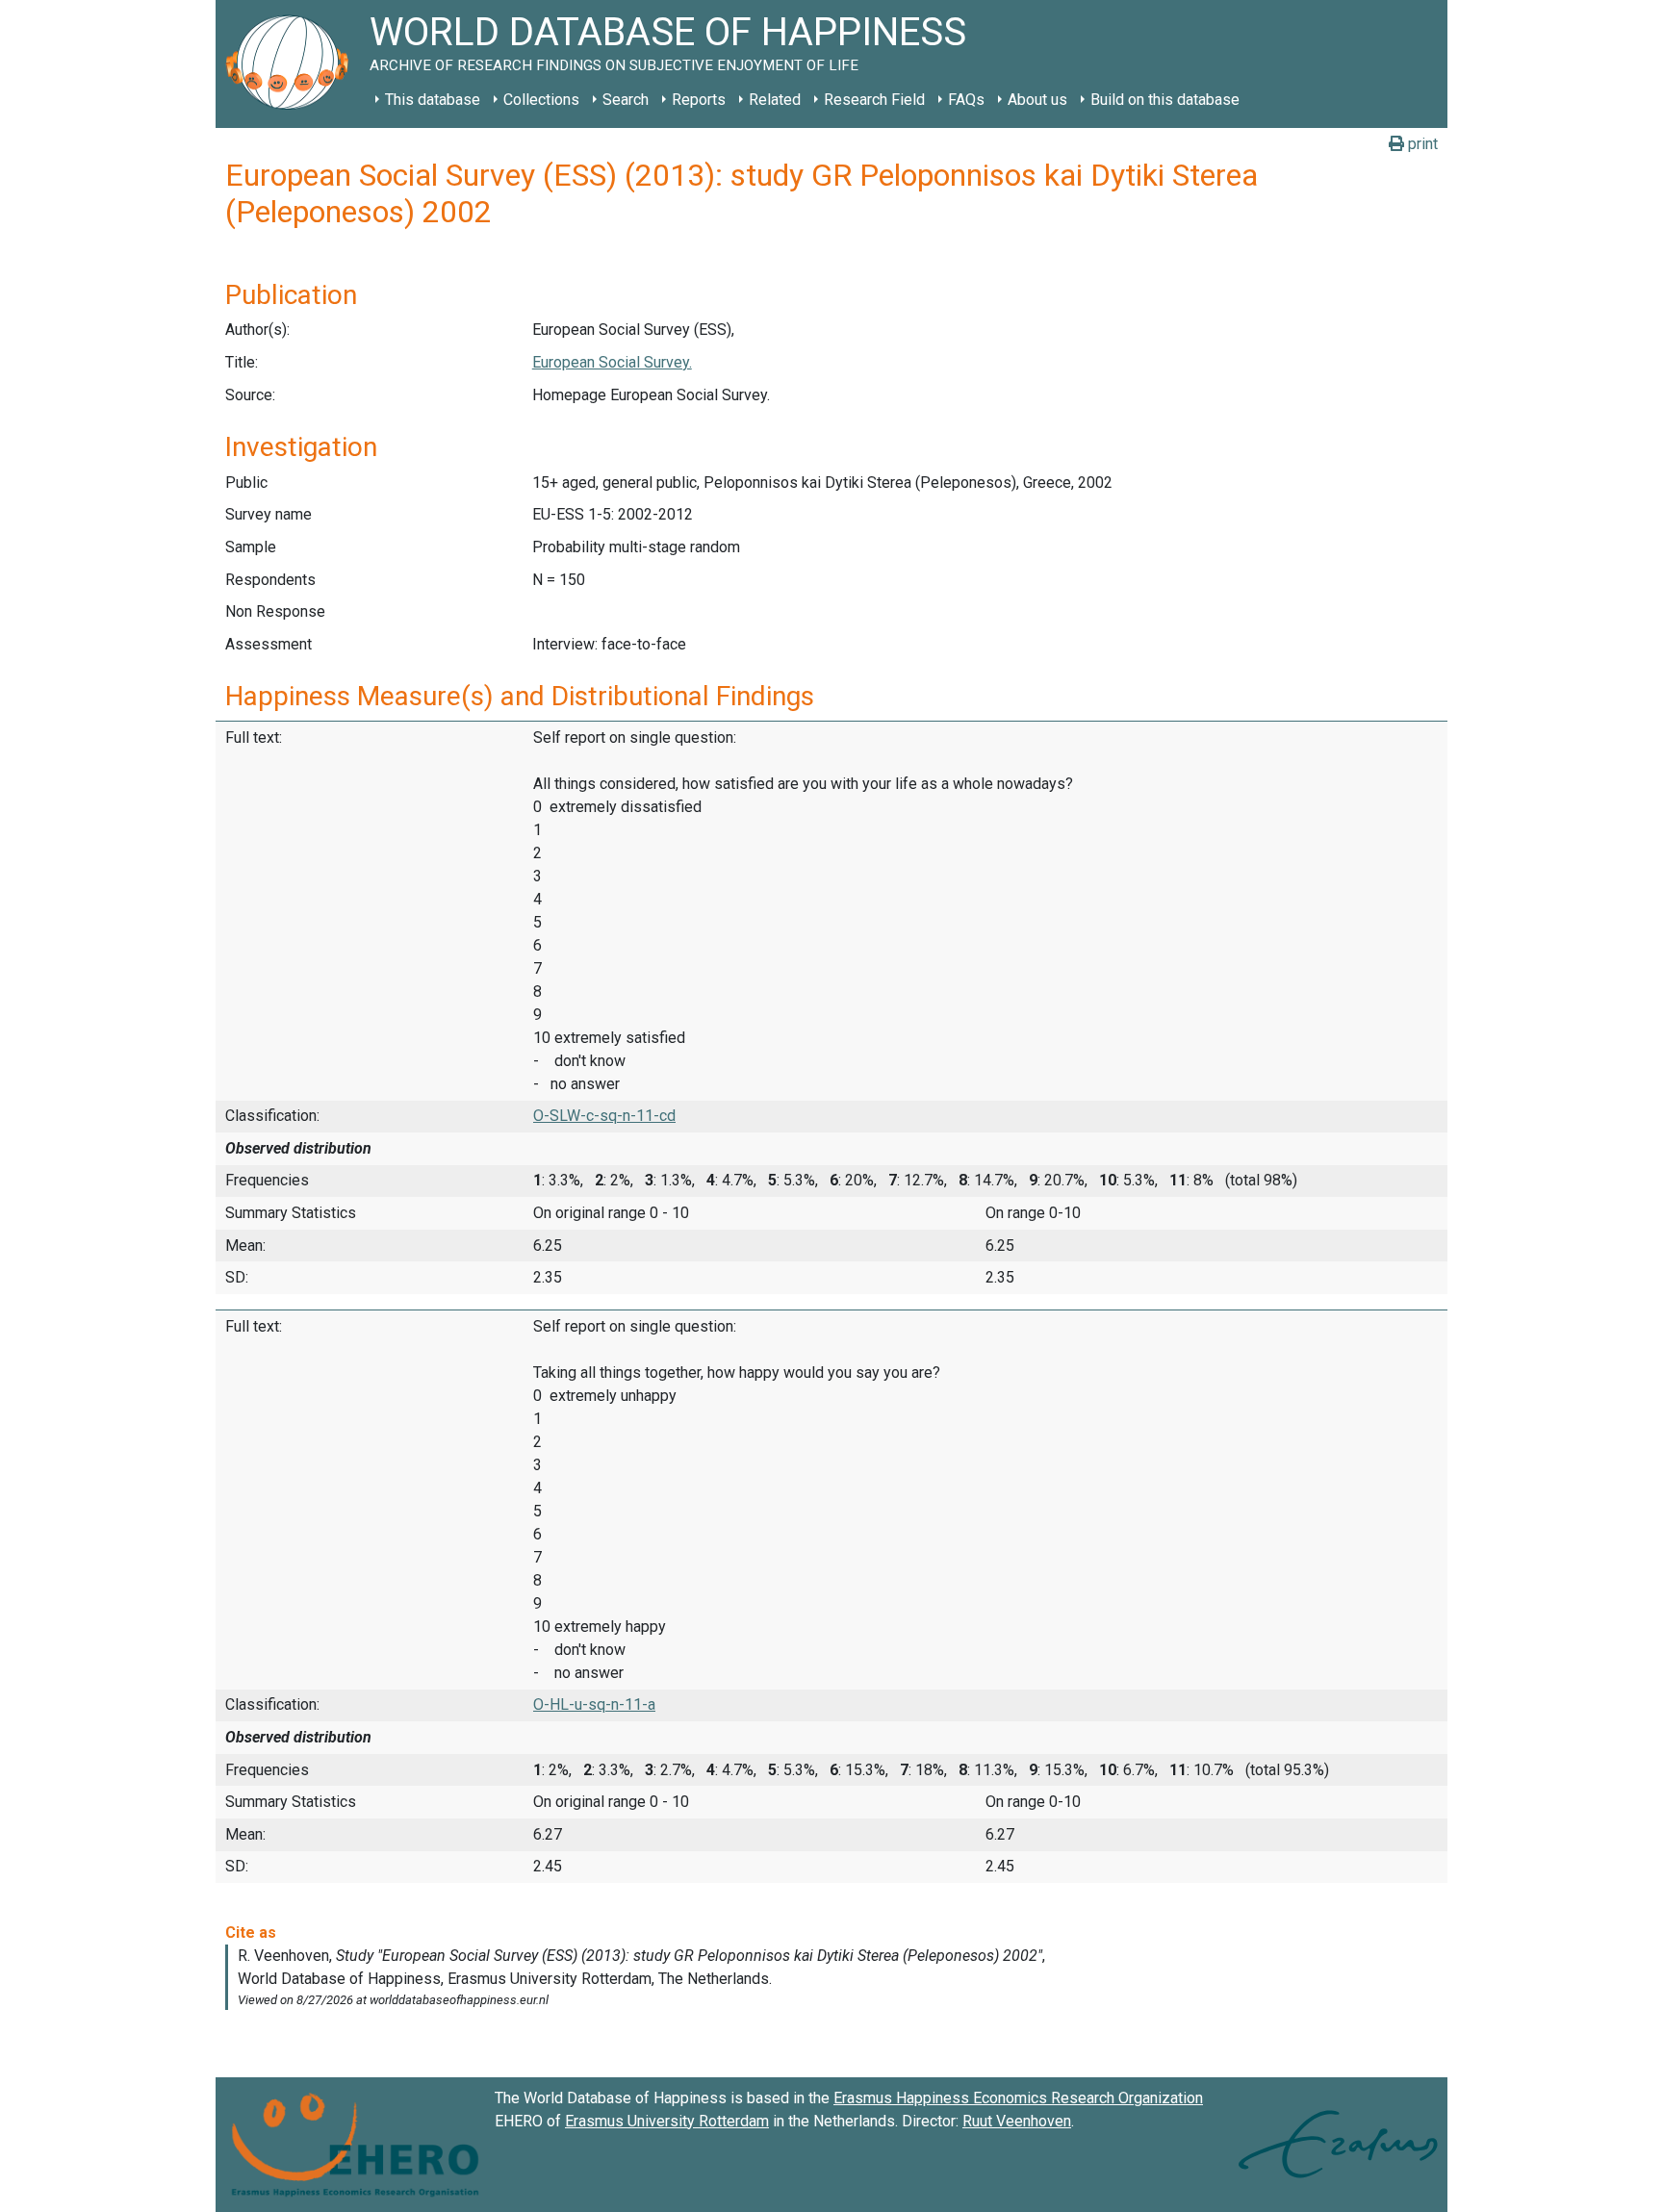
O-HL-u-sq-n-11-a (594, 1704)
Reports (699, 100)
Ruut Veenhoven (1017, 2121)
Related (775, 100)
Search (626, 100)
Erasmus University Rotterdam (667, 2121)
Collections (541, 100)
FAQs (966, 100)
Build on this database (1165, 100)
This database (433, 100)
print (1421, 144)
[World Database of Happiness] (293, 64)
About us (1037, 100)
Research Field (874, 100)
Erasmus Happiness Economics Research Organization (1018, 2098)
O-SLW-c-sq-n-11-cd (604, 1116)
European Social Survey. (612, 362)
